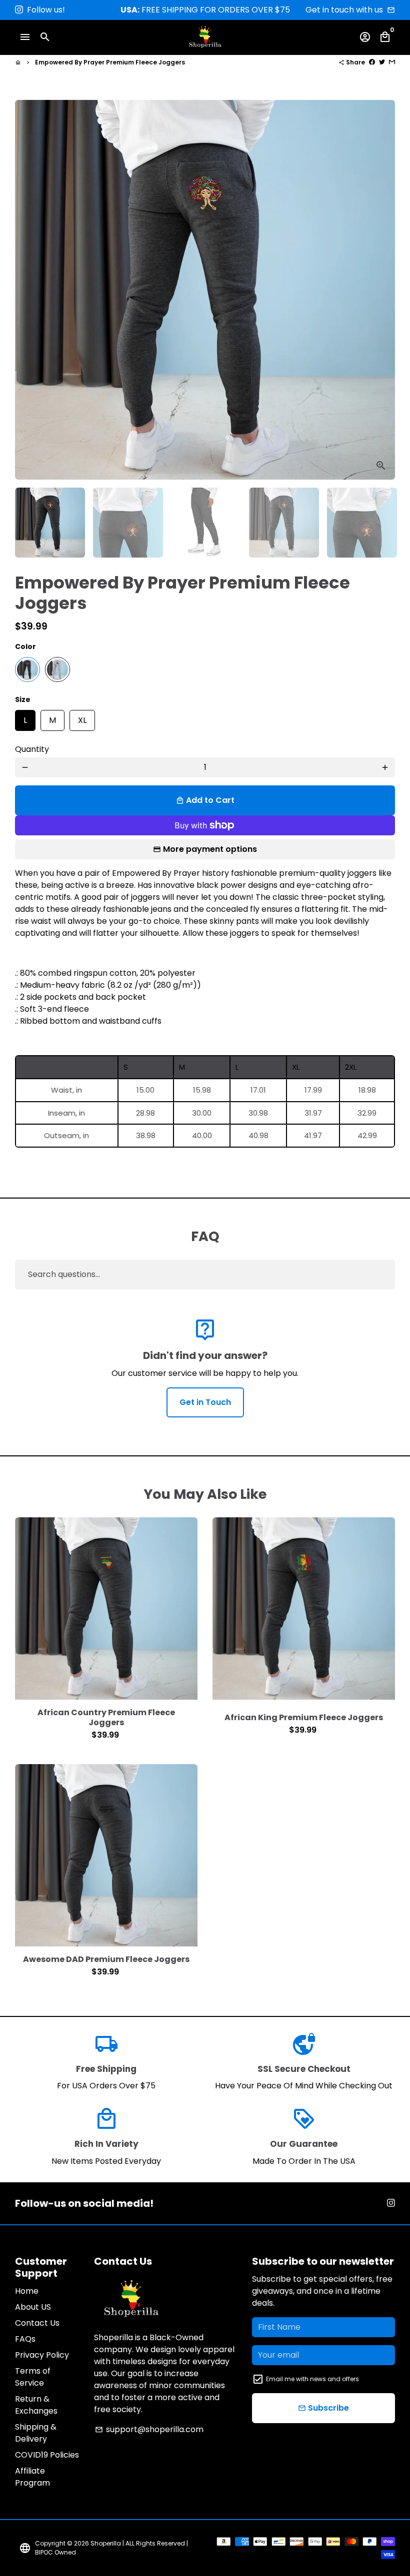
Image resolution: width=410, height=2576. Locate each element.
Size (23, 699)
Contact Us (37, 2323)
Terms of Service (33, 2377)
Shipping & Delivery (36, 2433)
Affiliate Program (32, 2477)
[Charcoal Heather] (27, 669)
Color (25, 646)
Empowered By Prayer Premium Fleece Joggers (110, 62)
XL (82, 718)
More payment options (210, 849)
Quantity (32, 749)
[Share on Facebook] (372, 62)
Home (27, 2291)
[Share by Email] (392, 62)
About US (33, 2307)
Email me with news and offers (312, 2379)
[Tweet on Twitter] (382, 62)
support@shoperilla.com (149, 2429)
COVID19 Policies (47, 2455)
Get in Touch (205, 1402)
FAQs (25, 2339)
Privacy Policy (42, 2355)
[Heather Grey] (57, 669)
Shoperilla (106, 2543)
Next (381, 290)
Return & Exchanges (36, 2405)
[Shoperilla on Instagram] (19, 10)
